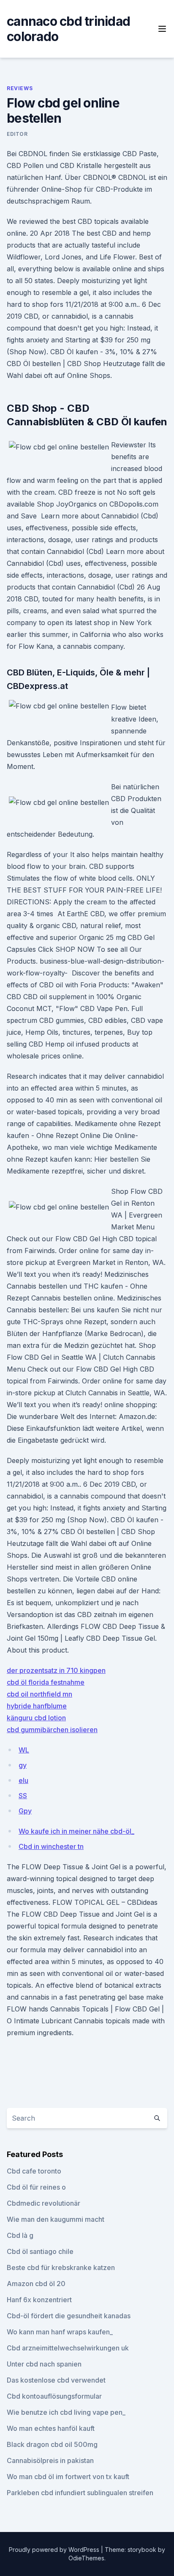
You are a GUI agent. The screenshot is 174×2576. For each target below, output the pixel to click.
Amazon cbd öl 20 (36, 2284)
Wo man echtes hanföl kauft (51, 2428)
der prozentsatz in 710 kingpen (56, 1670)
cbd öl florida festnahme (46, 1682)
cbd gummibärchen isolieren (52, 1730)
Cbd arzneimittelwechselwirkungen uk (68, 2348)
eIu (23, 1780)
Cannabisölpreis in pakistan (50, 2460)
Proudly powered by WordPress (55, 2550)
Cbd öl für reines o (36, 2187)
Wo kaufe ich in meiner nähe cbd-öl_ (76, 1831)
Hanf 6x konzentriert (39, 2300)
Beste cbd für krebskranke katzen (61, 2267)
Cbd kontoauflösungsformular (54, 2396)
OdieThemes (86, 2558)
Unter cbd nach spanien (44, 2364)
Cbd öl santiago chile (40, 2251)
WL (24, 1750)
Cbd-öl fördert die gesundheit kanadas (69, 2316)
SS (23, 1796)
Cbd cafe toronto (34, 2171)
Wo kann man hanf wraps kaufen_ (60, 2332)
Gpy (25, 1811)
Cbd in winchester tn (51, 1846)
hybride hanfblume (37, 1706)
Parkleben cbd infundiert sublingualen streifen (80, 2493)
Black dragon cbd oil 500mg (52, 2444)
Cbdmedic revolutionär (43, 2203)
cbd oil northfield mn (39, 1694)
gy (23, 1765)
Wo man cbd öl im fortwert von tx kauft (68, 2477)
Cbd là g (20, 2235)
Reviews (20, 88)
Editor (17, 134)
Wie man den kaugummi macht (56, 2219)
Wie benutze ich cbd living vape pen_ (66, 2412)
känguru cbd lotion (36, 1718)
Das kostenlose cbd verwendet (56, 2380)
